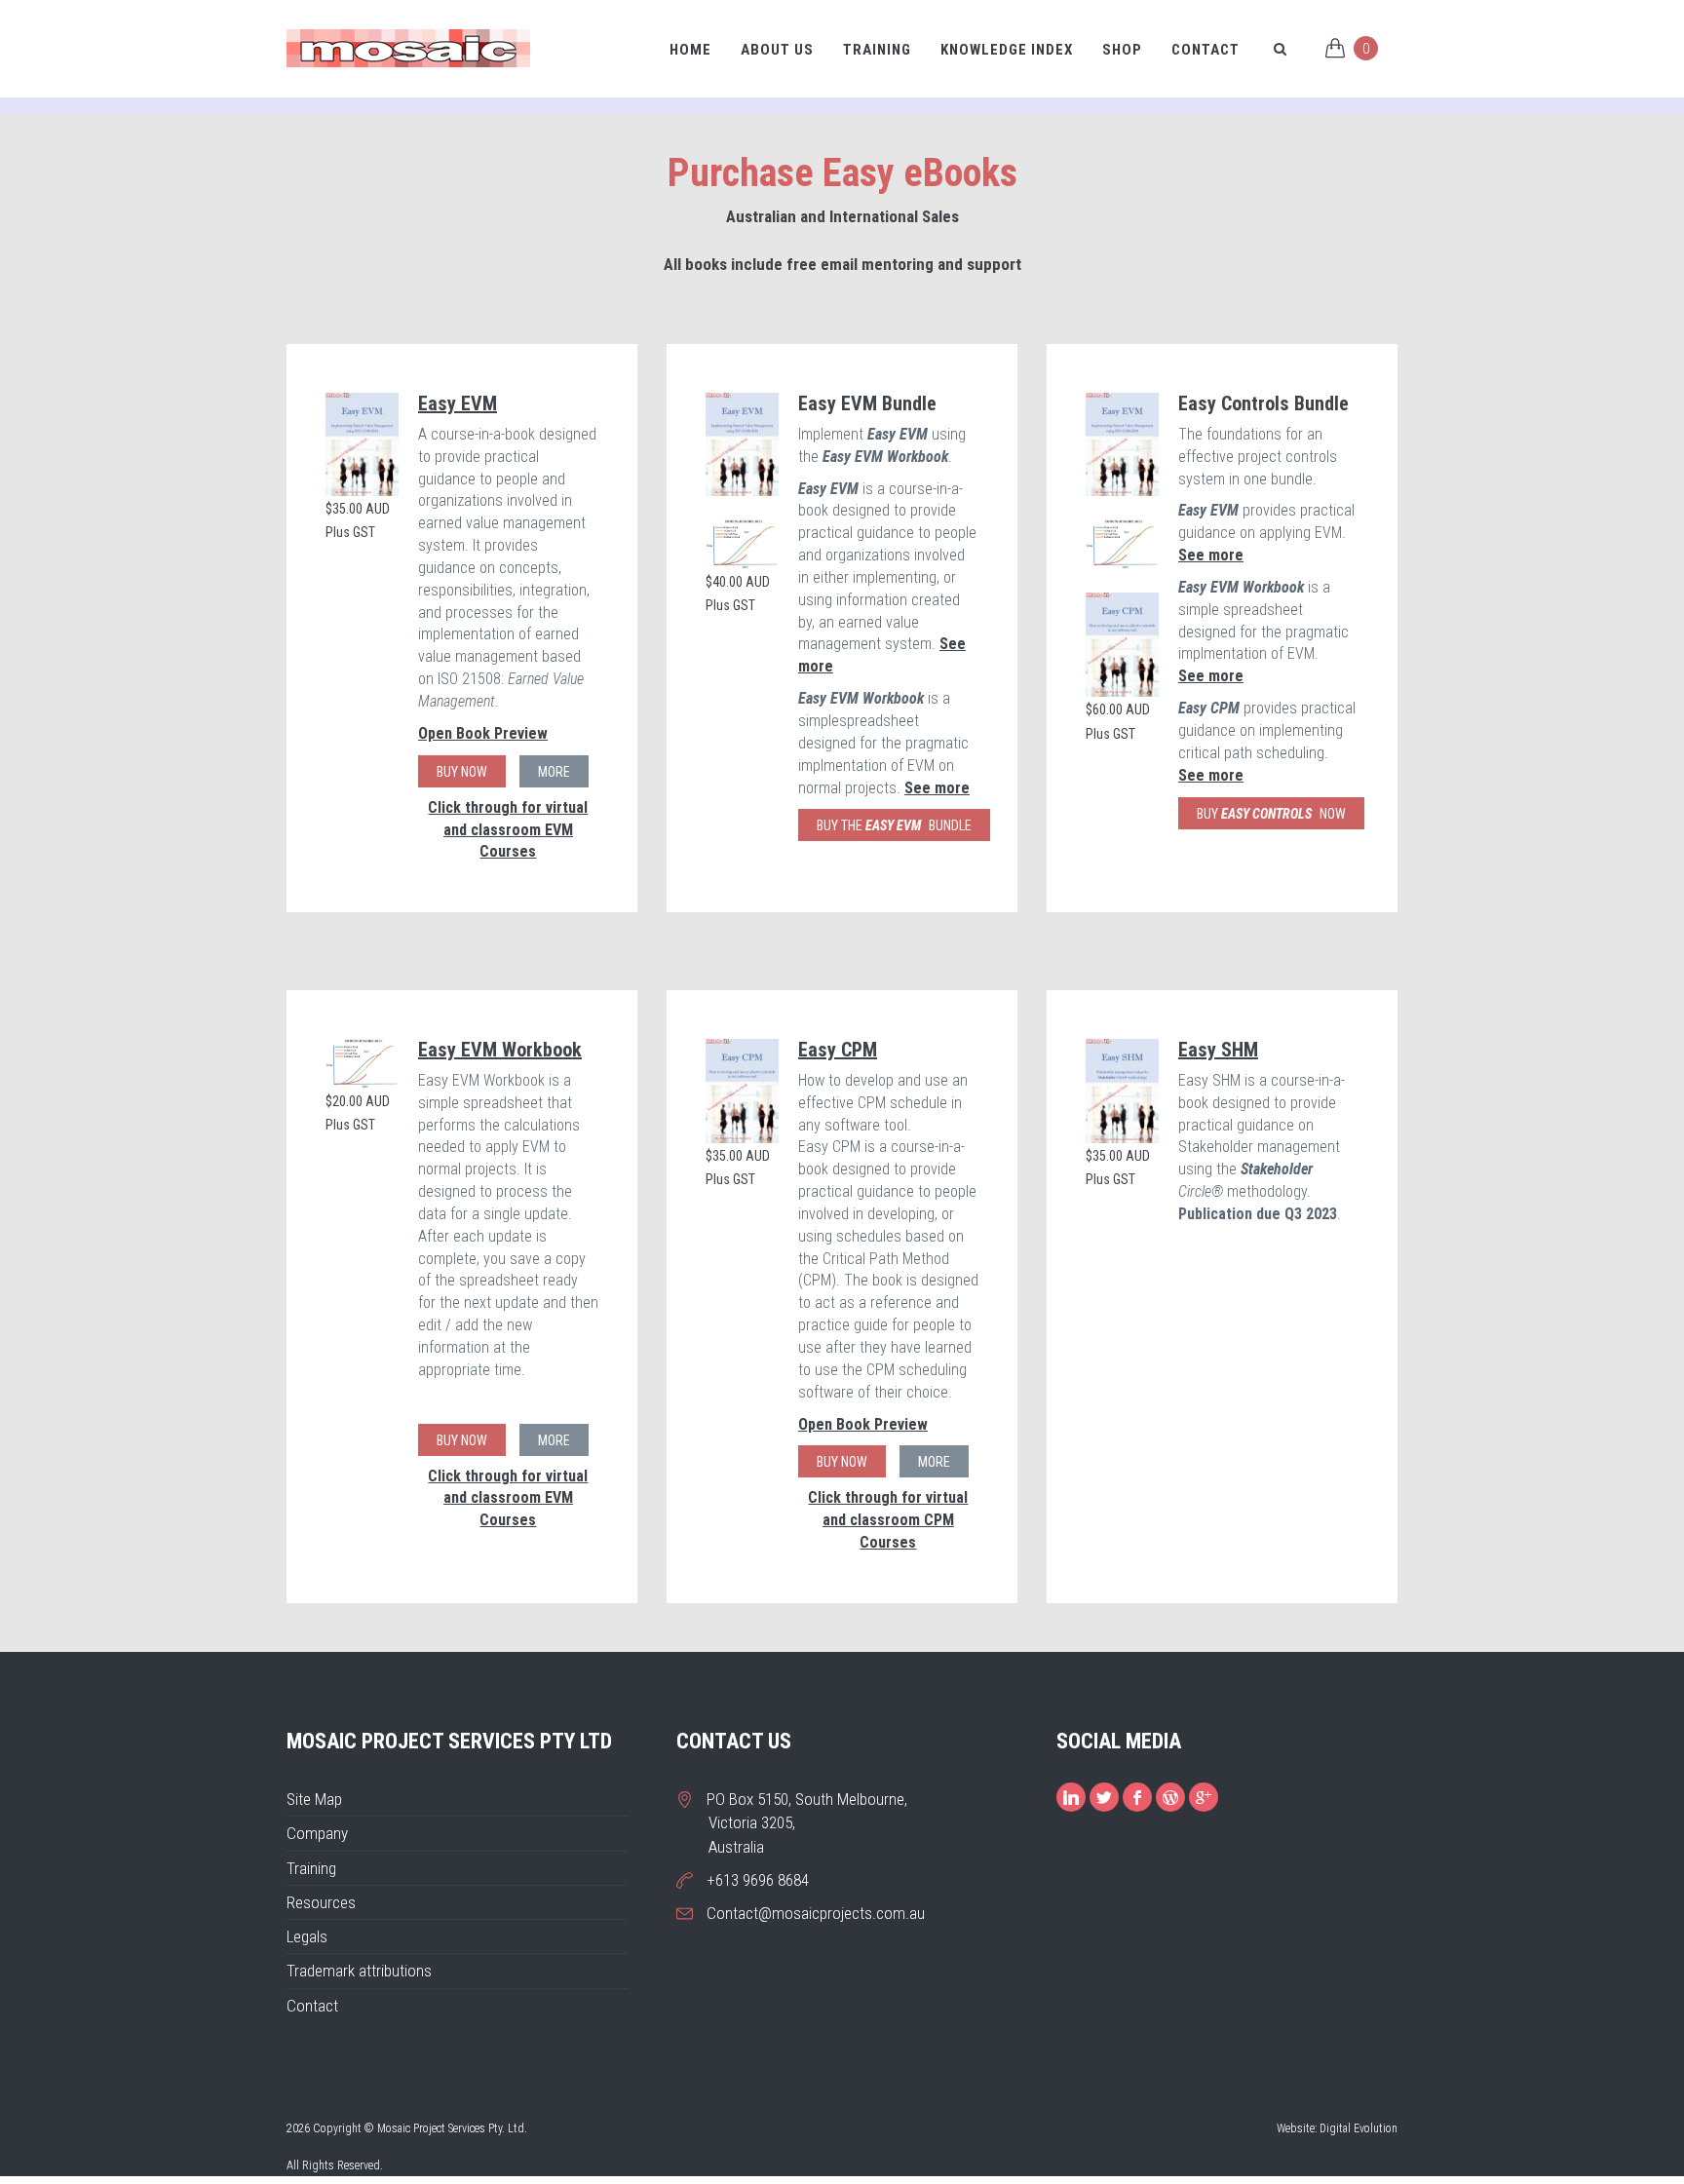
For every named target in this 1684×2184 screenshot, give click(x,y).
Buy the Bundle (894, 825)
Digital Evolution (1359, 2128)
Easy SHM (1218, 1050)
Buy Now (462, 772)
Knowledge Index (1007, 50)
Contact (1206, 50)
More (554, 772)
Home (690, 50)
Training (877, 50)
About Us (777, 50)
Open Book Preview (483, 733)
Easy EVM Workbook (500, 1050)
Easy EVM (458, 403)
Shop (1122, 50)
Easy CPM (838, 1050)
